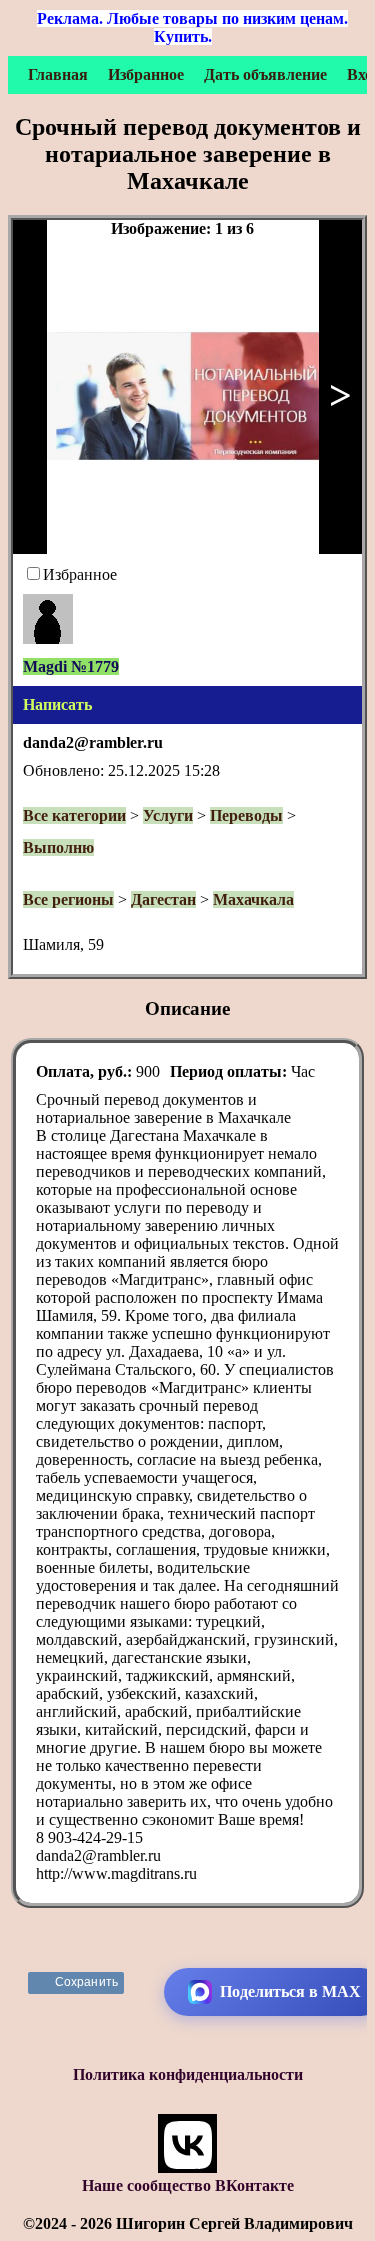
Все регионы (68, 899)
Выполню (58, 847)
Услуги (168, 815)
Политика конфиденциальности (188, 2074)
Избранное (146, 74)
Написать (57, 704)
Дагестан (163, 899)
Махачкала (253, 899)
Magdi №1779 (71, 666)
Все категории (74, 815)
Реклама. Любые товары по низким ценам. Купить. (192, 27)
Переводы (246, 815)
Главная (58, 74)
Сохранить (86, 1982)
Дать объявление (265, 74)
